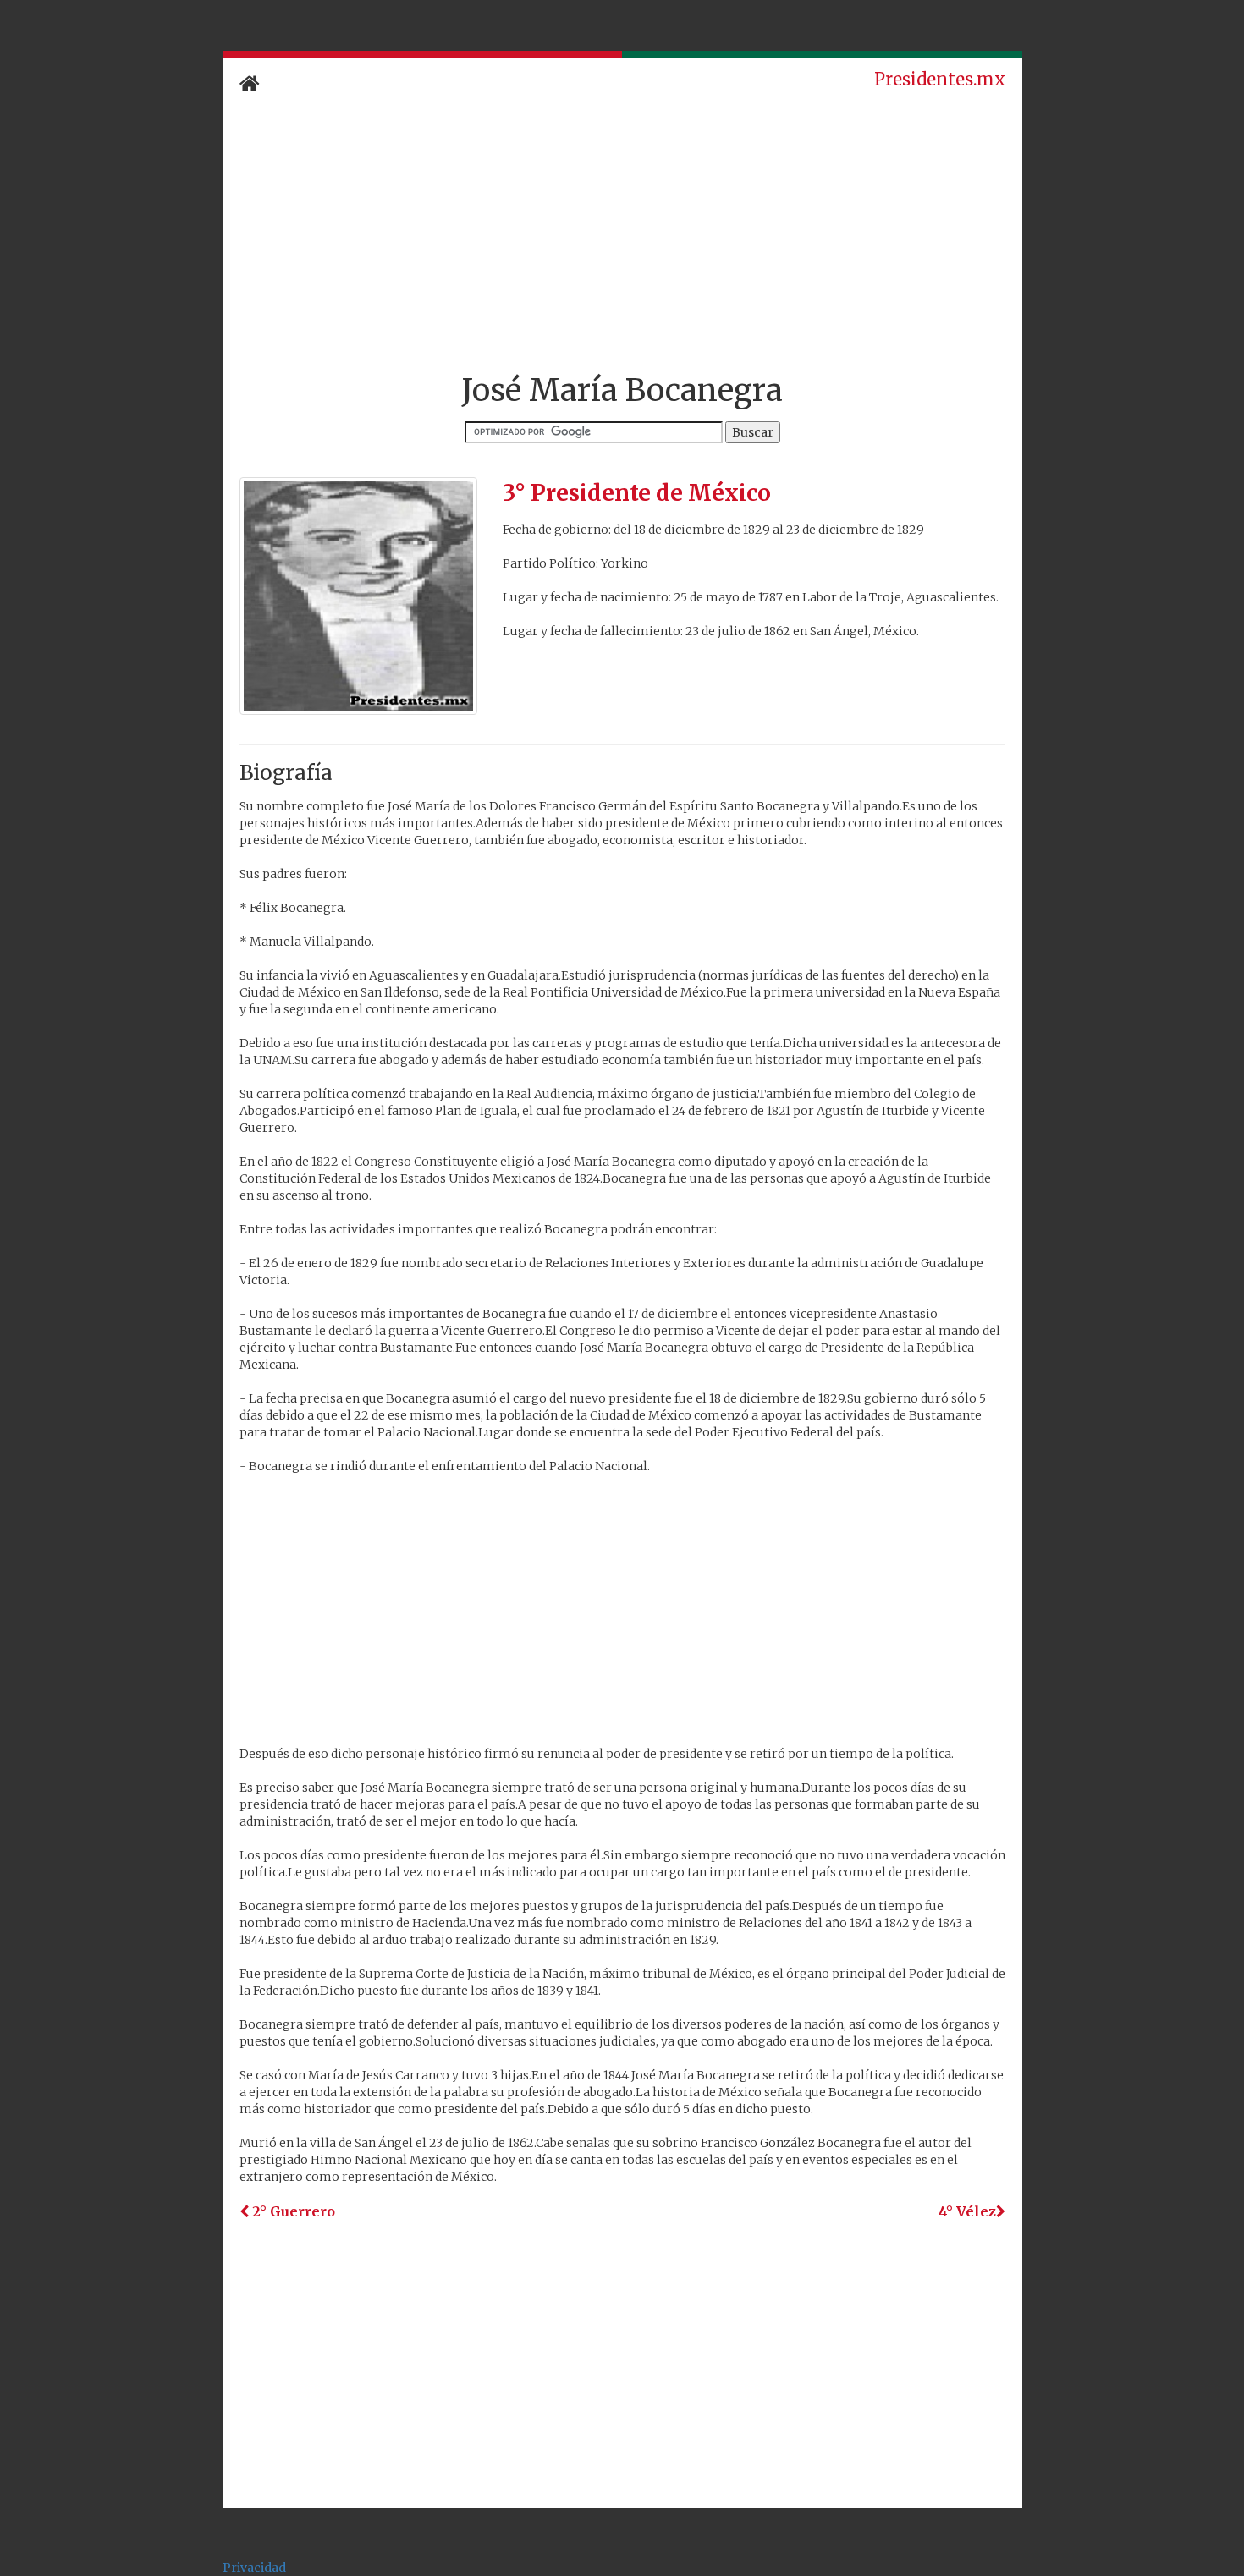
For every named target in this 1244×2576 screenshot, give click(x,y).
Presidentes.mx (940, 79)
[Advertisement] (622, 234)
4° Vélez (967, 2211)
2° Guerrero (292, 2211)
